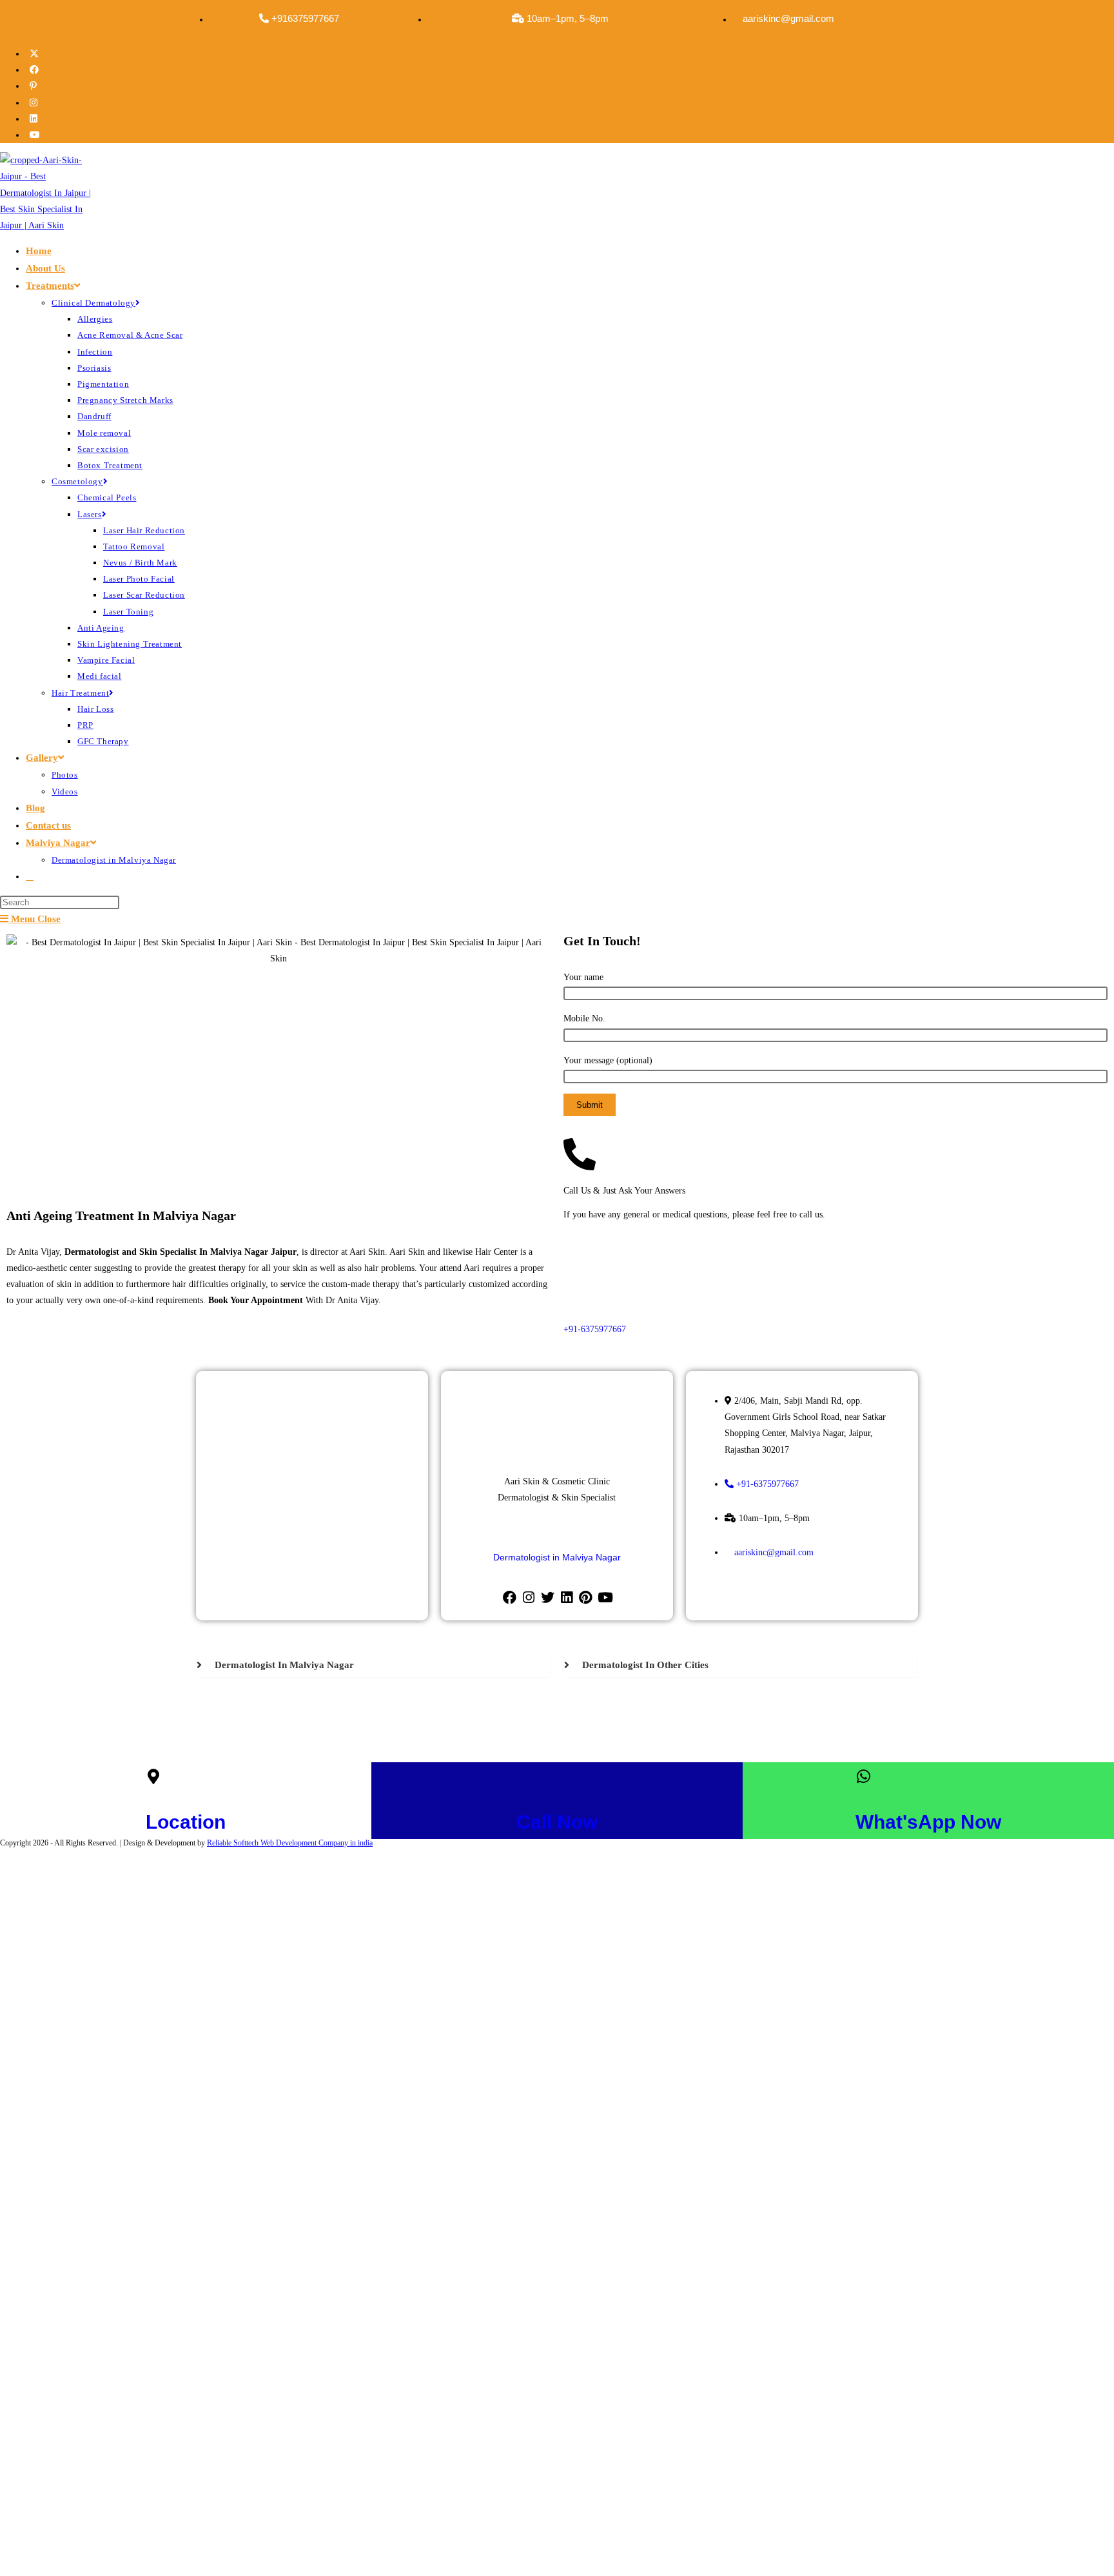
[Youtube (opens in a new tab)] (36, 135)
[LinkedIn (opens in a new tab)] (35, 119)
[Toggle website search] (30, 876)
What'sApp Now (928, 1822)
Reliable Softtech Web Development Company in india (290, 1843)
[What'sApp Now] (863, 1776)
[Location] (153, 1776)
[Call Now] (524, 1776)
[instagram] (528, 1598)
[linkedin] (566, 1598)
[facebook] (510, 1598)
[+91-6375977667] (596, 1277)
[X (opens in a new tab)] (35, 54)
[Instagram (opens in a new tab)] (35, 103)
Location (186, 1822)
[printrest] (585, 1598)
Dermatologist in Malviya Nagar (557, 1557)
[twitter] (548, 1598)
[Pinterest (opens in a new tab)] (34, 86)
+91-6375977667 (595, 1329)
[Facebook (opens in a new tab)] (35, 70)
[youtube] (604, 1598)
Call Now (557, 1822)
